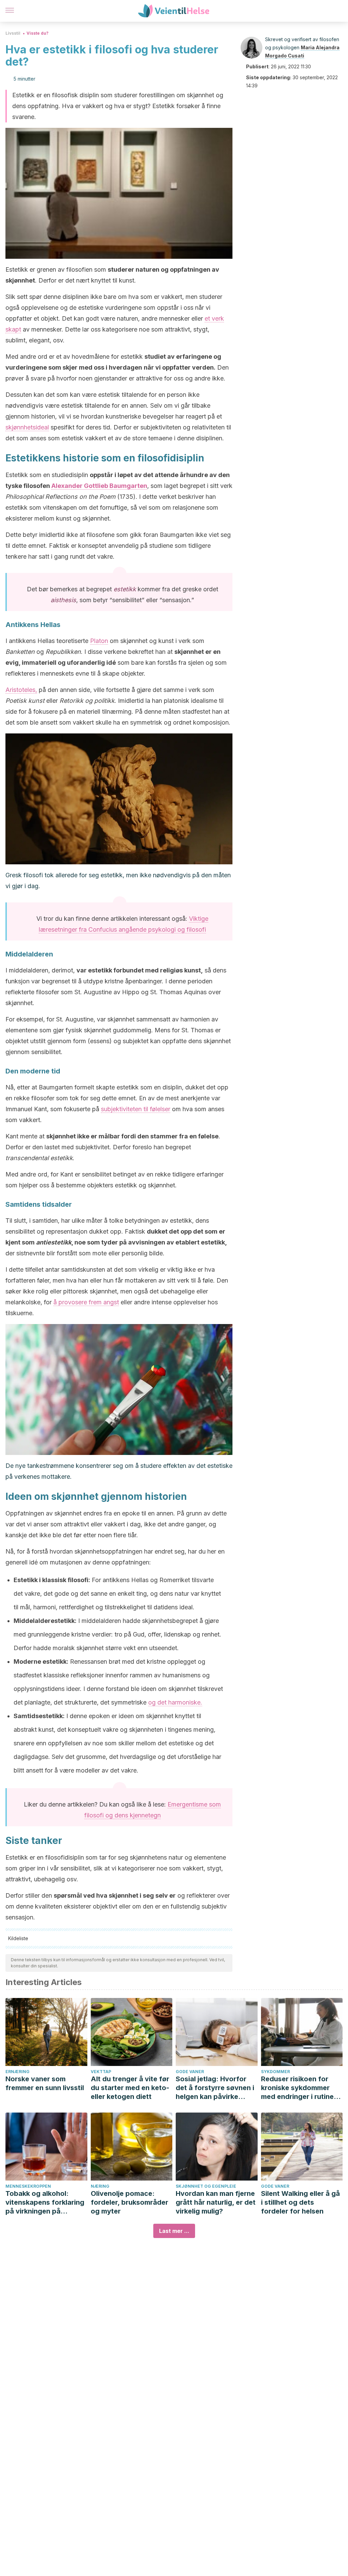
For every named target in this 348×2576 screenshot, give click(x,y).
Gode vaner (190, 2072)
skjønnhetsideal (27, 427)
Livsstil (13, 33)
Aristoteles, (21, 690)
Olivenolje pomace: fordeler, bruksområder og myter (129, 2202)
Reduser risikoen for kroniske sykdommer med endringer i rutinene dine (301, 2088)
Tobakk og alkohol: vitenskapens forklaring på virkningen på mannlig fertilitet (45, 2202)
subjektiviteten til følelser (136, 1109)
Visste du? (38, 33)
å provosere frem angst (86, 1302)
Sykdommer (275, 2072)
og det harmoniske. (175, 1702)
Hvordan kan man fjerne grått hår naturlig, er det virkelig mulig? (216, 2202)
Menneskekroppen (28, 2186)
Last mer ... (174, 2231)
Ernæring (18, 2072)
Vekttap (101, 2072)
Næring (100, 2186)
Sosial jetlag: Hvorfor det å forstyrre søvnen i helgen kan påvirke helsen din (215, 2088)
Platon (99, 641)
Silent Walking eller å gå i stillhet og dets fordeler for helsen (300, 2202)
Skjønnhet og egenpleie (206, 2186)
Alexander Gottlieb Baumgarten (99, 486)
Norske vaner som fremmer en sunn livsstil (45, 2083)
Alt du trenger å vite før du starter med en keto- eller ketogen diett (130, 2088)
